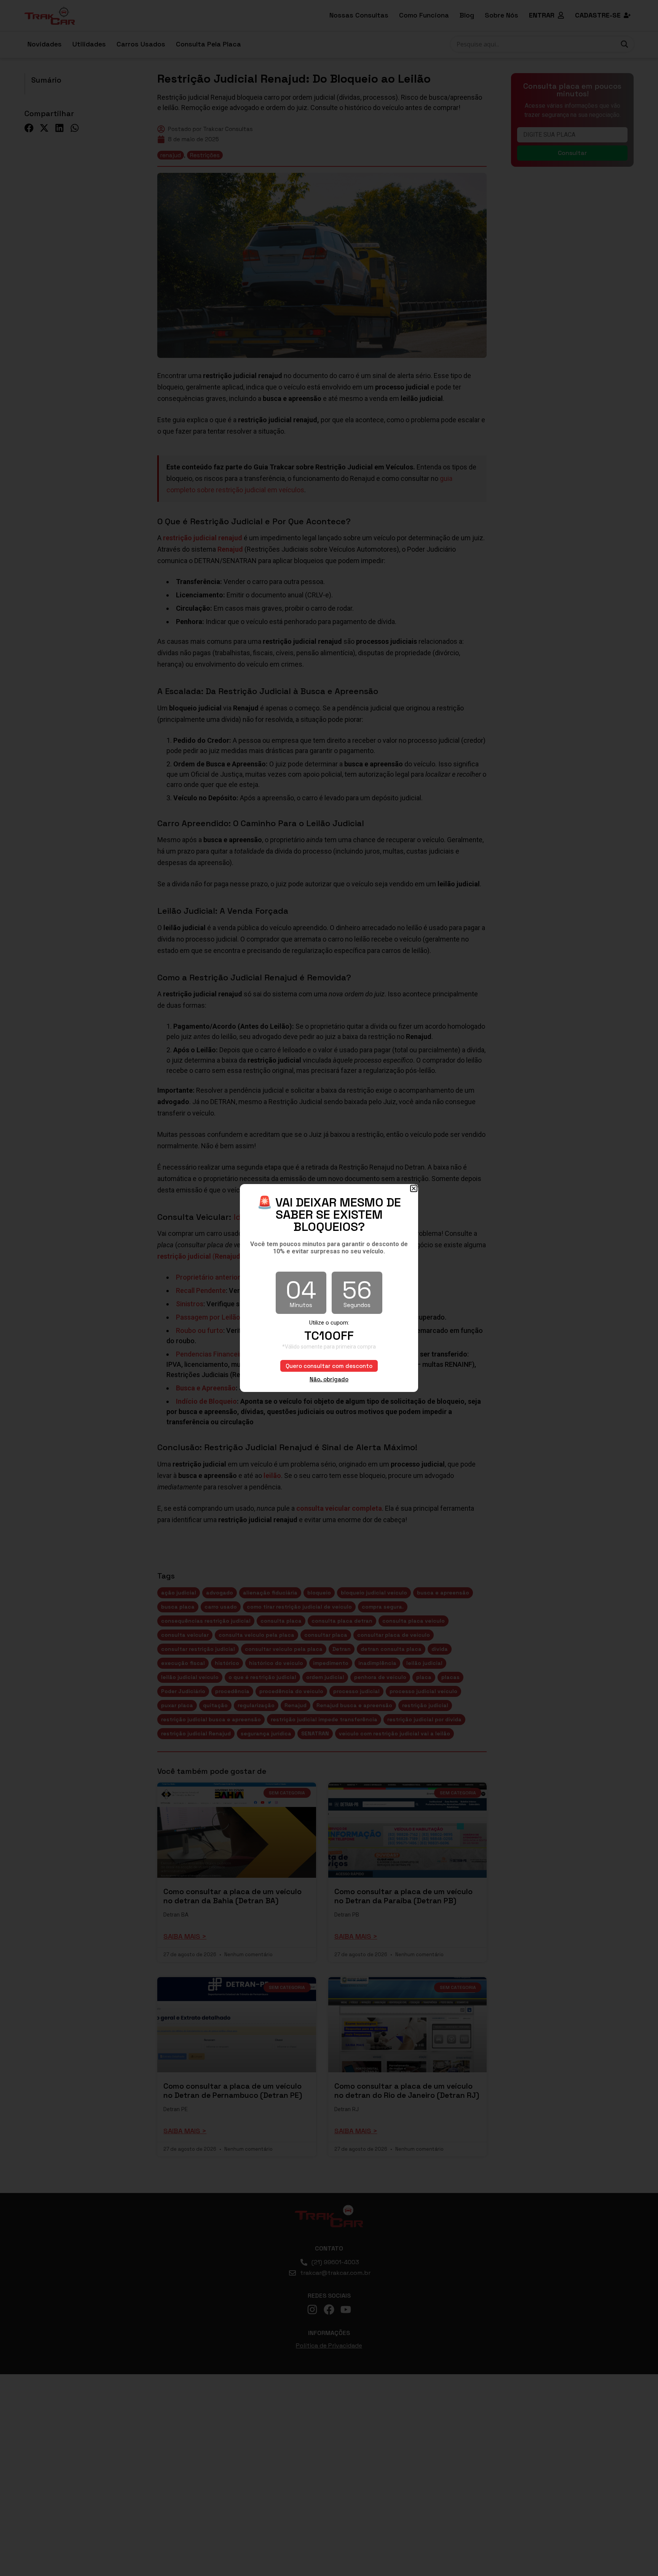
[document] (329, 1288)
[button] (414, 1188)
